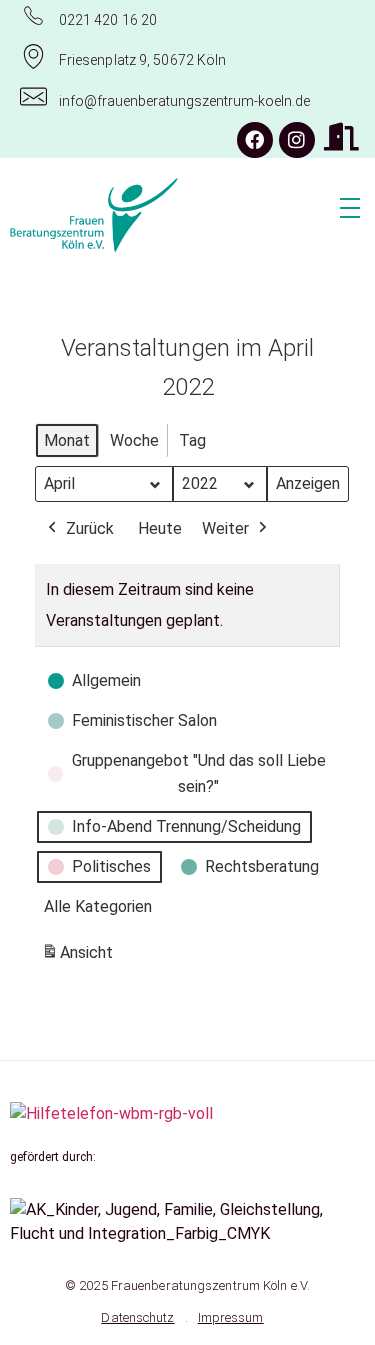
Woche (134, 440)
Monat (67, 440)
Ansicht (80, 958)
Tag (192, 440)
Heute (160, 528)
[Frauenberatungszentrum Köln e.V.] (152, 215)
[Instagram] (297, 140)
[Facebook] (255, 140)
